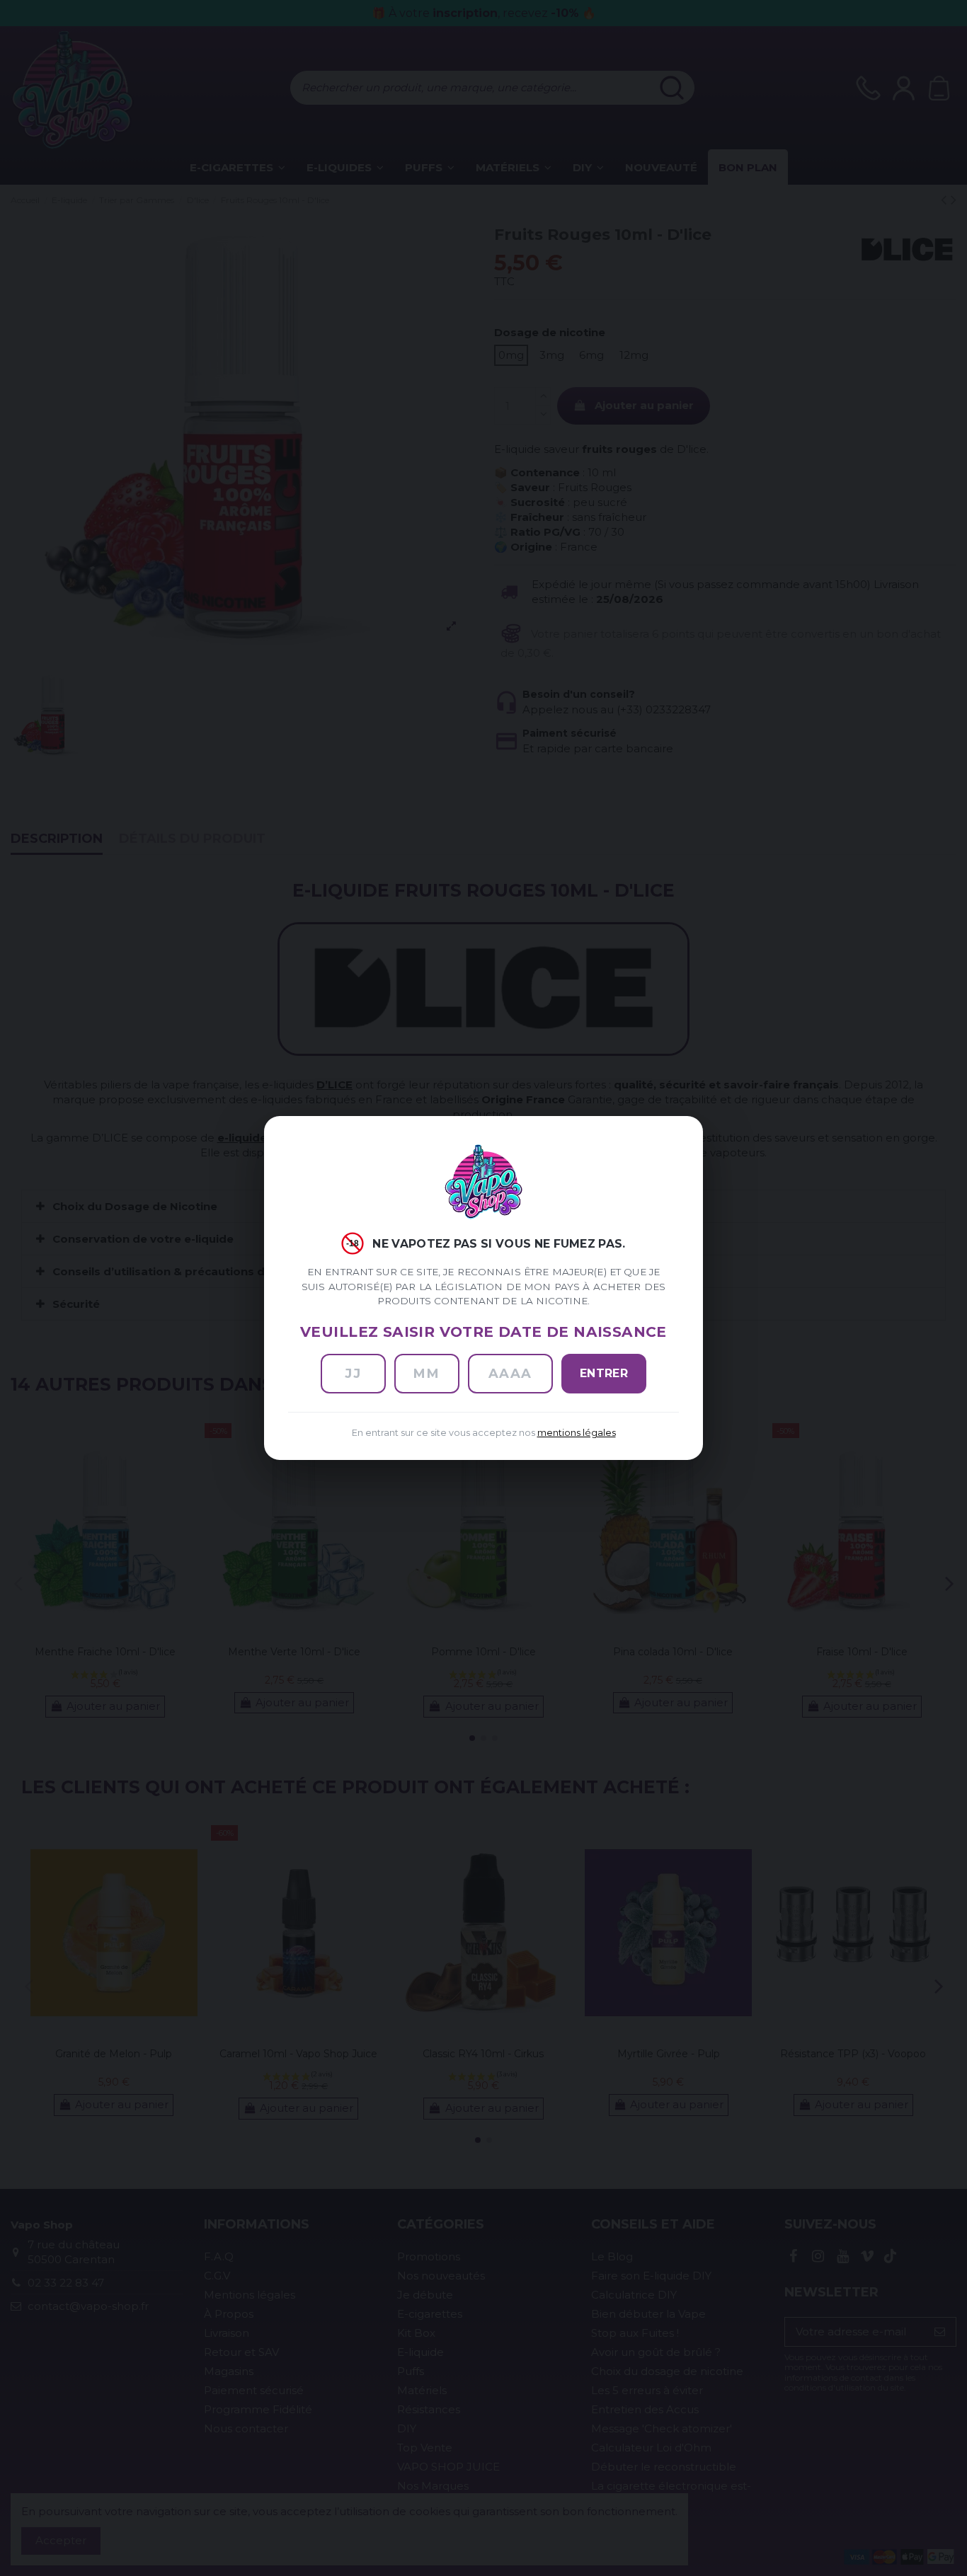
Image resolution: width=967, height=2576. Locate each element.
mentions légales (577, 1433)
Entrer (604, 1373)
